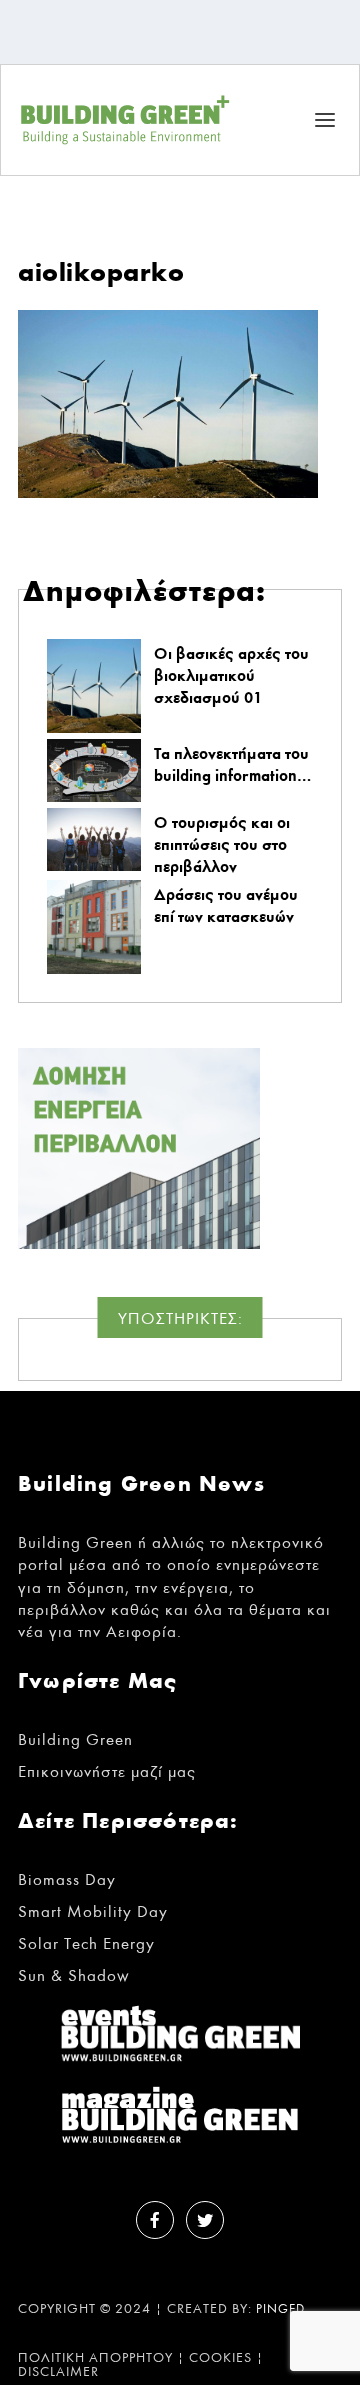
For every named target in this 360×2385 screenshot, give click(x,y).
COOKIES (220, 2358)
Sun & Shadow (74, 1975)
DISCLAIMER (58, 2372)
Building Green (75, 1739)
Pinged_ (284, 2309)
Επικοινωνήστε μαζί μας (107, 1771)
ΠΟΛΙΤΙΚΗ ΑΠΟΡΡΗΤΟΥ (95, 2358)
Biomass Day (67, 1879)
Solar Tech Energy (86, 1943)
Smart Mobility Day (93, 1911)
